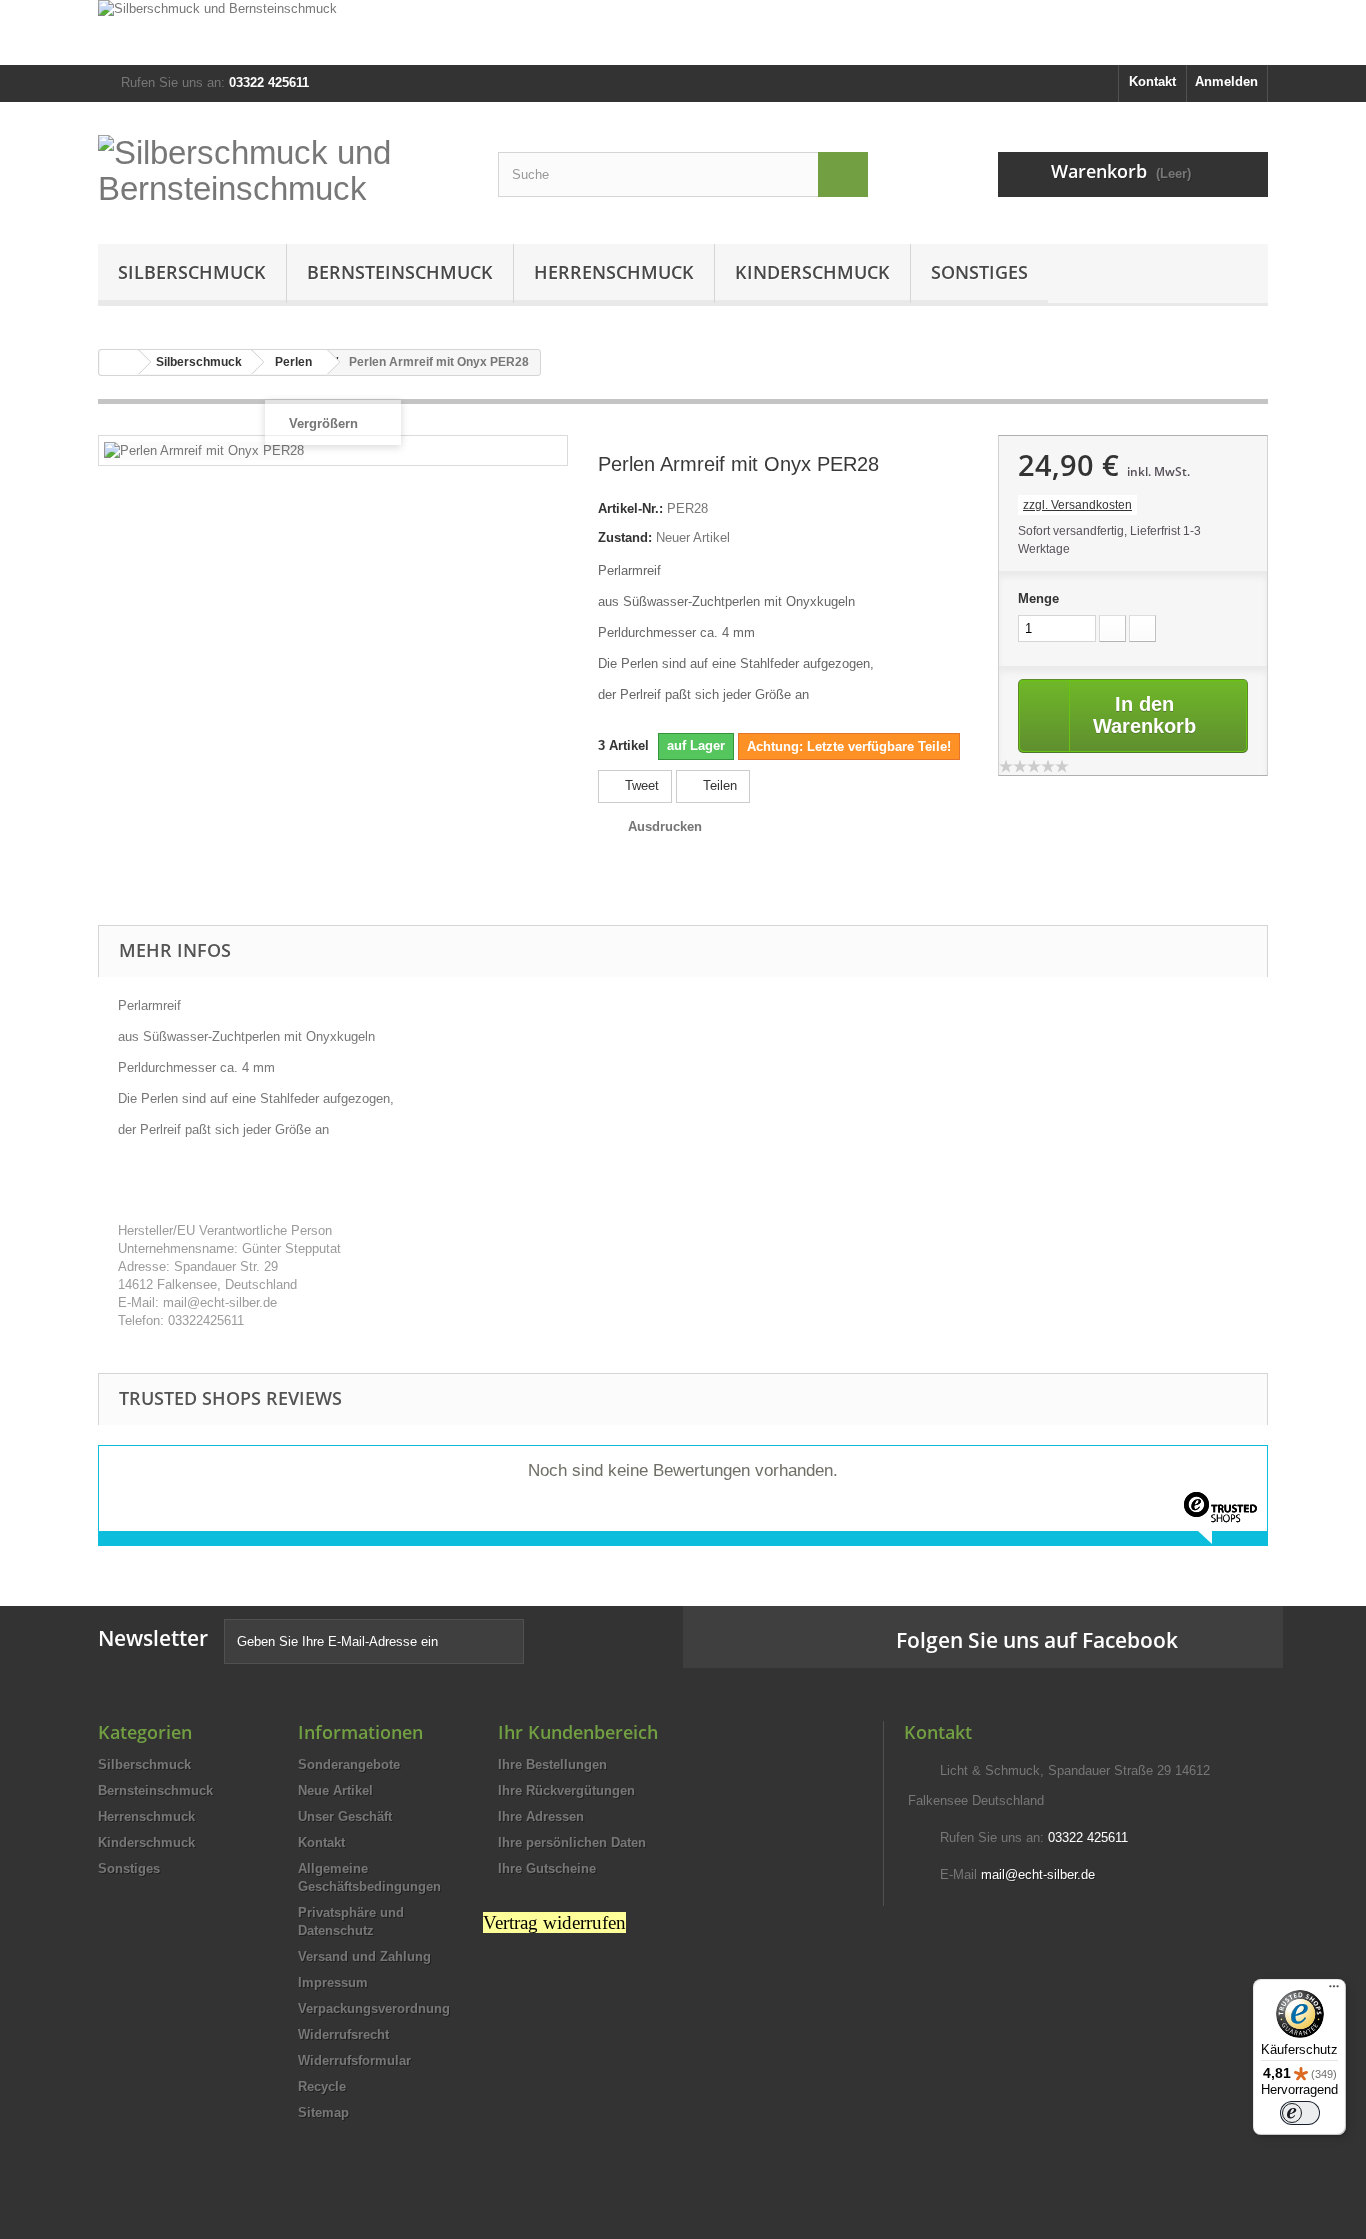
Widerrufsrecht (343, 2034)
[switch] (1300, 2113)
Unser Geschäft (345, 1816)
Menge (1038, 598)
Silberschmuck (192, 272)
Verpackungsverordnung (374, 2008)
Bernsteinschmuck (400, 272)
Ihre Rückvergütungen (566, 1790)
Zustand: (625, 537)
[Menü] (1334, 1991)
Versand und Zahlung (364, 1956)
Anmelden (1226, 81)
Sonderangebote (349, 1764)
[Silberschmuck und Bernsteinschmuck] (683, 32)
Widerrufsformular (354, 2060)
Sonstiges (979, 272)
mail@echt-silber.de (1038, 1874)
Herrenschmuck (614, 272)
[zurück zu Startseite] (119, 362)
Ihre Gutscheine (547, 1868)
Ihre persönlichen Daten (572, 1842)
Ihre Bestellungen (552, 1764)
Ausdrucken (665, 826)
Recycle (322, 2086)
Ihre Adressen (541, 1816)
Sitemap (323, 2112)
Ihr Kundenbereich (578, 1732)
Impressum (333, 1982)
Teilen (718, 785)
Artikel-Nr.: (630, 508)
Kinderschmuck (812, 272)
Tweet (640, 785)
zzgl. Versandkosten (1077, 505)
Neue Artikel (335, 1790)
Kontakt (1152, 81)
